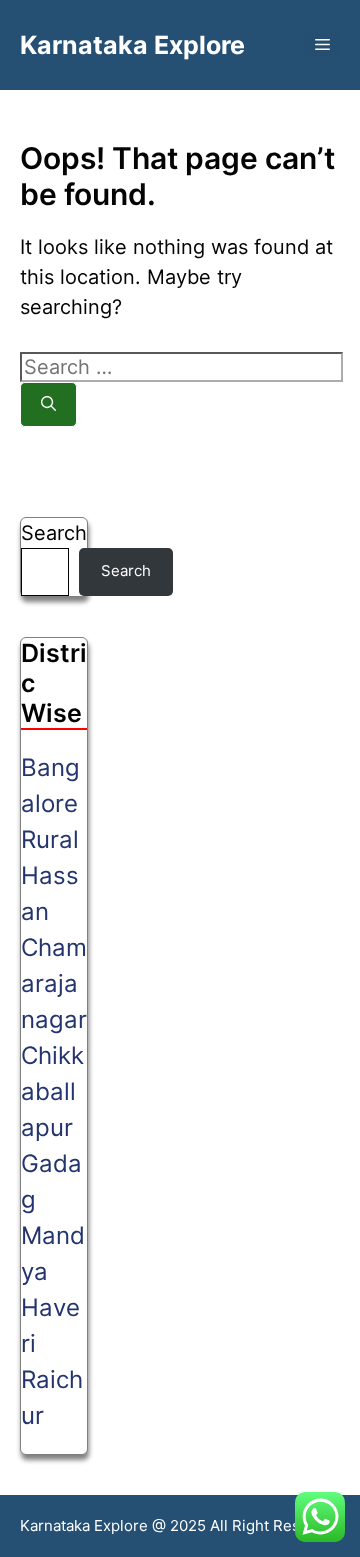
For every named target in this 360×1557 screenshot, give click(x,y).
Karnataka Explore (132, 45)
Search (54, 533)
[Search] (48, 404)
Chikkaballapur (52, 1091)
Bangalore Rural (50, 803)
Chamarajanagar (54, 983)
